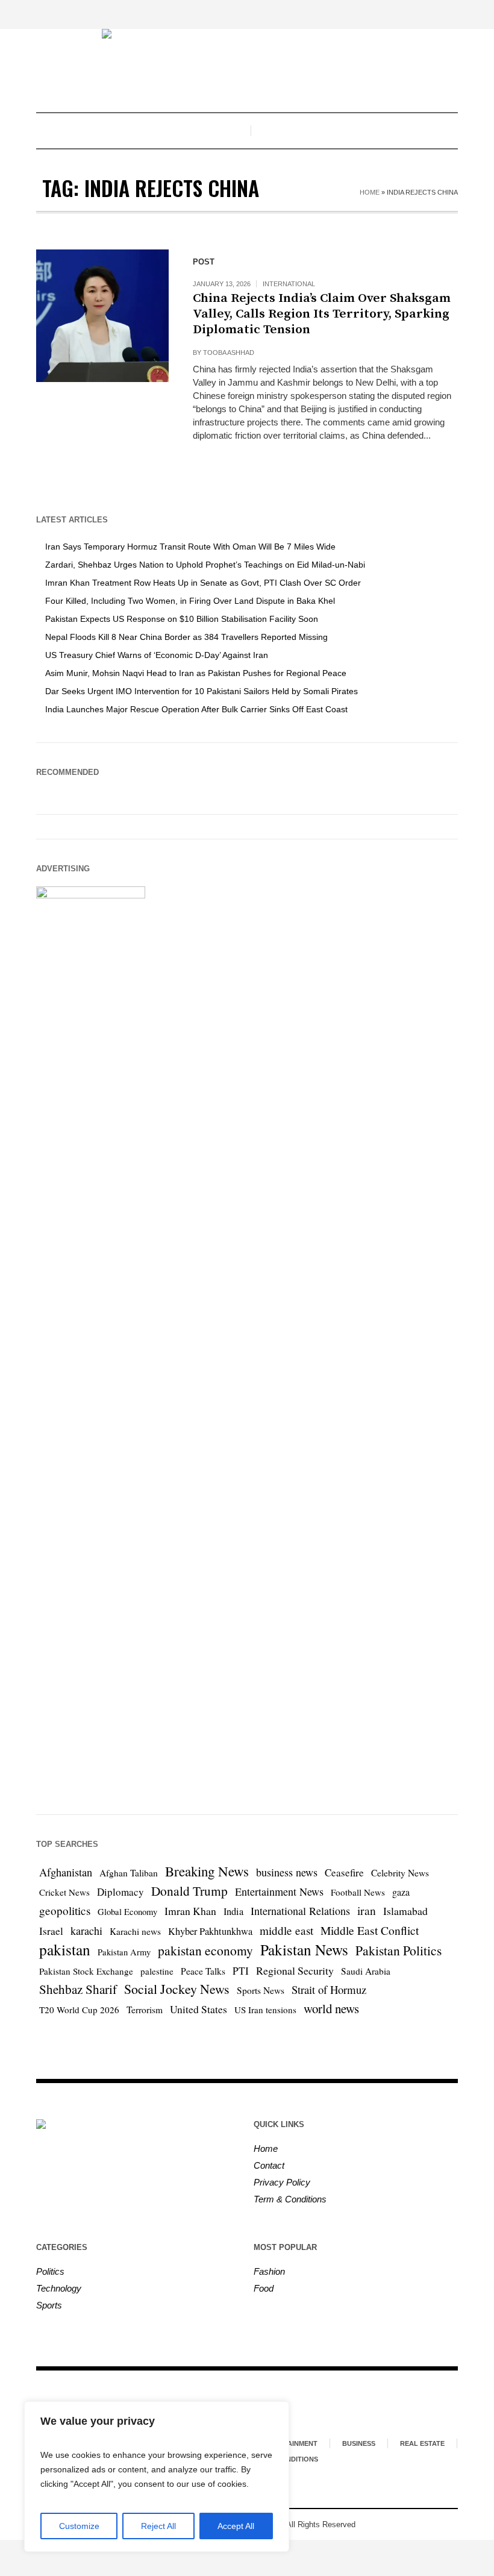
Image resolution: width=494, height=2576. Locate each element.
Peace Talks (203, 1971)
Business (359, 2443)
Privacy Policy (282, 2182)
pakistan (65, 1949)
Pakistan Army (124, 1952)
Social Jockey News (177, 1989)
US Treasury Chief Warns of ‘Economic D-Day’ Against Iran (157, 655)
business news (287, 1872)
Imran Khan (190, 1911)
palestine (157, 1971)
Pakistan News (304, 1950)
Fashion (269, 2271)
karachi (86, 1931)
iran (367, 1910)
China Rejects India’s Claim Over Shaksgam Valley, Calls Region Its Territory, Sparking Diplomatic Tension (322, 314)
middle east (286, 1930)
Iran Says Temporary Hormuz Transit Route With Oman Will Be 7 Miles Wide (190, 547)
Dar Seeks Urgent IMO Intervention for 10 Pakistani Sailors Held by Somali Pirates (202, 691)
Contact (269, 2165)
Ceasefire (344, 1872)
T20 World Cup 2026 (79, 2010)
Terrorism (145, 2010)
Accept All (236, 2526)
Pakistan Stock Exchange (86, 1971)
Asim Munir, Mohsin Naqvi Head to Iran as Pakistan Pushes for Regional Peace (196, 673)
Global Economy (127, 1912)
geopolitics (65, 1910)
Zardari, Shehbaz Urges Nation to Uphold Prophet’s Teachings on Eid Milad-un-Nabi (205, 565)
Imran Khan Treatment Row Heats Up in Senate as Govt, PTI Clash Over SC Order (203, 583)
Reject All (158, 2526)
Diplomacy (120, 1892)
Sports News (261, 1990)
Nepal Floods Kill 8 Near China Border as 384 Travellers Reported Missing (186, 637)
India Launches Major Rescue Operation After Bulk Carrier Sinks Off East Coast (196, 709)
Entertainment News (279, 1891)
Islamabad (405, 1911)
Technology (59, 2288)
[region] (157, 2477)
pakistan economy (205, 1950)
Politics (50, 2271)
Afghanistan (66, 1872)
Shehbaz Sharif (78, 1989)
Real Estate (422, 2443)
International (289, 284)
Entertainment (289, 2443)
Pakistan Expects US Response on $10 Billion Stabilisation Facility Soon (182, 619)
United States (199, 2009)
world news (331, 2008)
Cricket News (64, 1892)
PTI (241, 1971)
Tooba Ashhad (229, 353)
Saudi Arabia (366, 1971)
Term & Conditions (290, 2199)
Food (264, 2288)
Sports (49, 2305)
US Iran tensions (265, 2010)
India (233, 1911)
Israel (51, 1931)
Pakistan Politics (399, 1950)
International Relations (300, 1911)
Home (370, 192)
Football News (358, 1892)
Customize (79, 2526)
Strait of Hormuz (329, 1989)
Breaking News (207, 1871)
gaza (401, 1892)
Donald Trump (189, 1891)
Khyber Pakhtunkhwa (210, 1931)
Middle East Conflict (370, 1930)
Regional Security (295, 1970)
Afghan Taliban (129, 1873)
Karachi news (135, 1931)
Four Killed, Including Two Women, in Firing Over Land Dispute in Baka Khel (190, 601)
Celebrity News (400, 1873)
